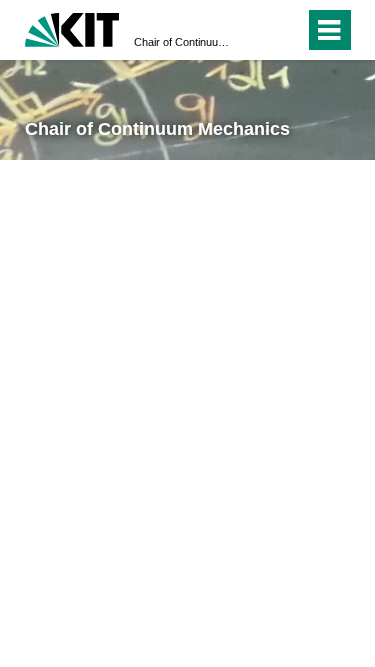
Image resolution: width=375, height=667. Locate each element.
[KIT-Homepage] (72, 27)
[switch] (253, 30)
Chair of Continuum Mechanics (181, 42)
